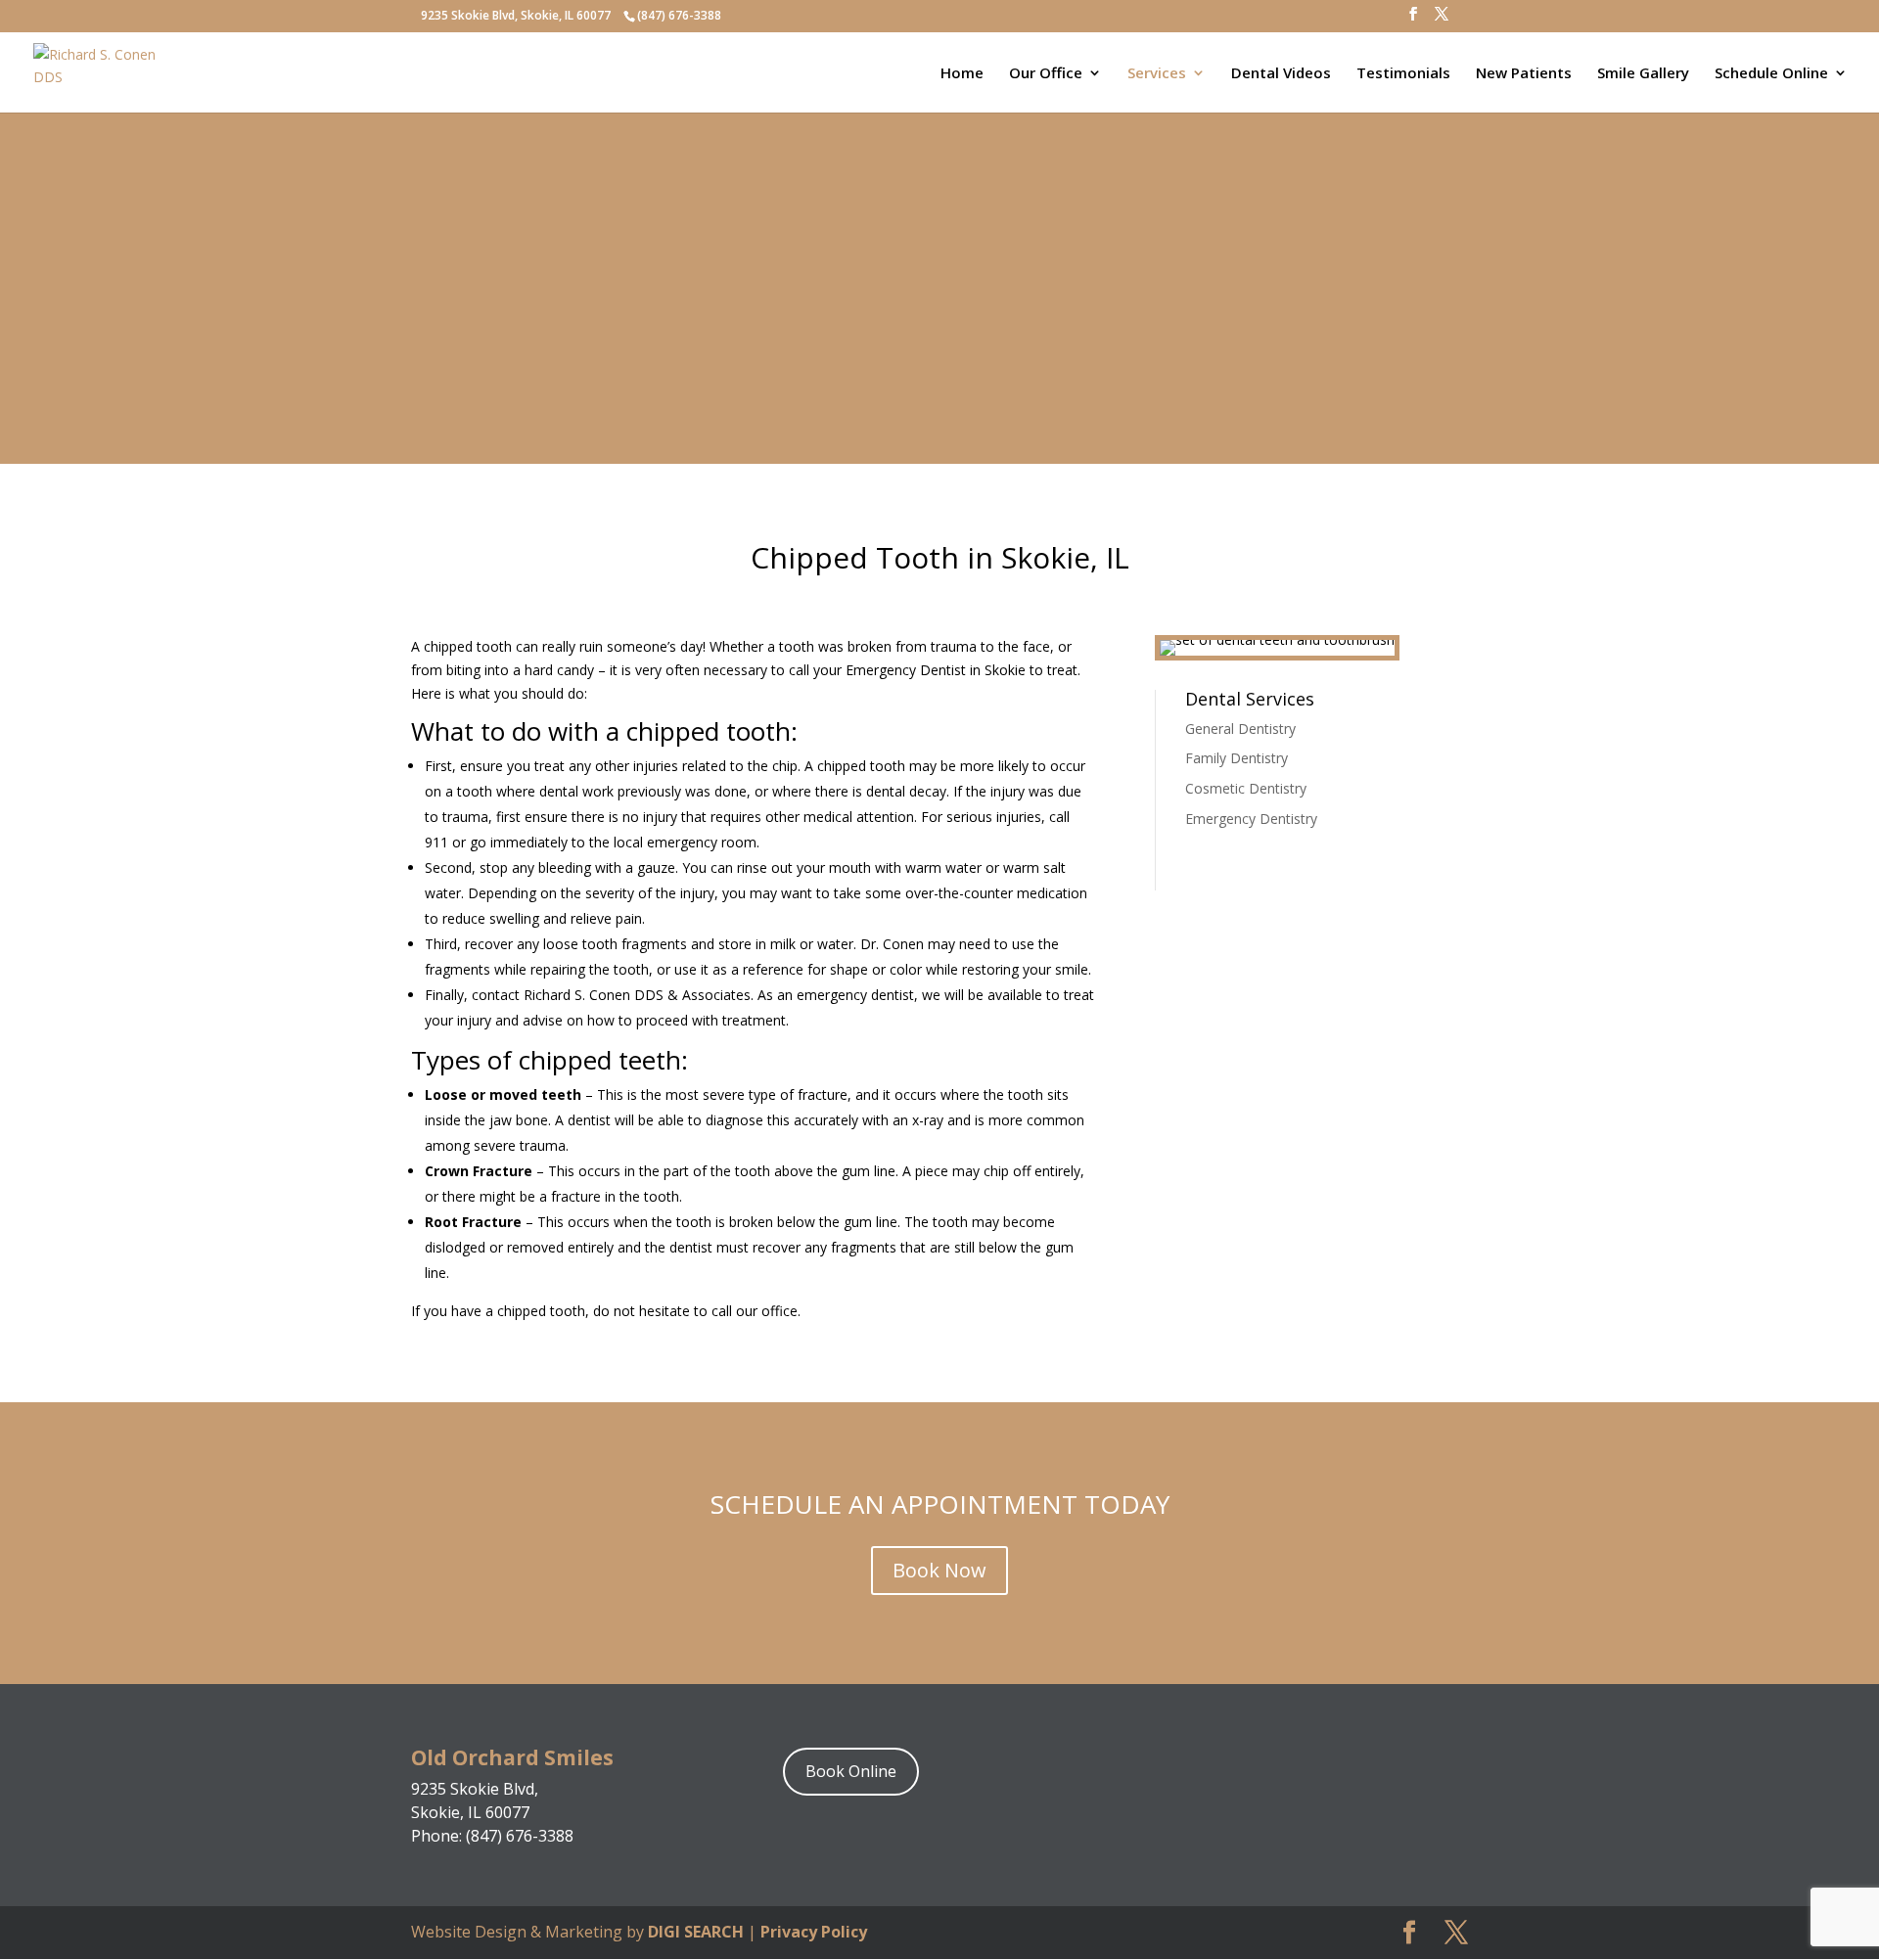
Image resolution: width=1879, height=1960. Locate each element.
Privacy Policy (814, 1932)
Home (962, 74)
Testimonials (1403, 74)
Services (1157, 74)
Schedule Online (1771, 74)
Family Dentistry (1237, 758)
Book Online (851, 1771)
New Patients (1524, 74)
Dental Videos (1281, 74)
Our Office (1046, 74)
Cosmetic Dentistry (1246, 788)
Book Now (939, 1570)
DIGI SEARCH (696, 1932)
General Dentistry (1240, 729)
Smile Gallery (1643, 74)
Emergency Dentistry (1251, 819)
